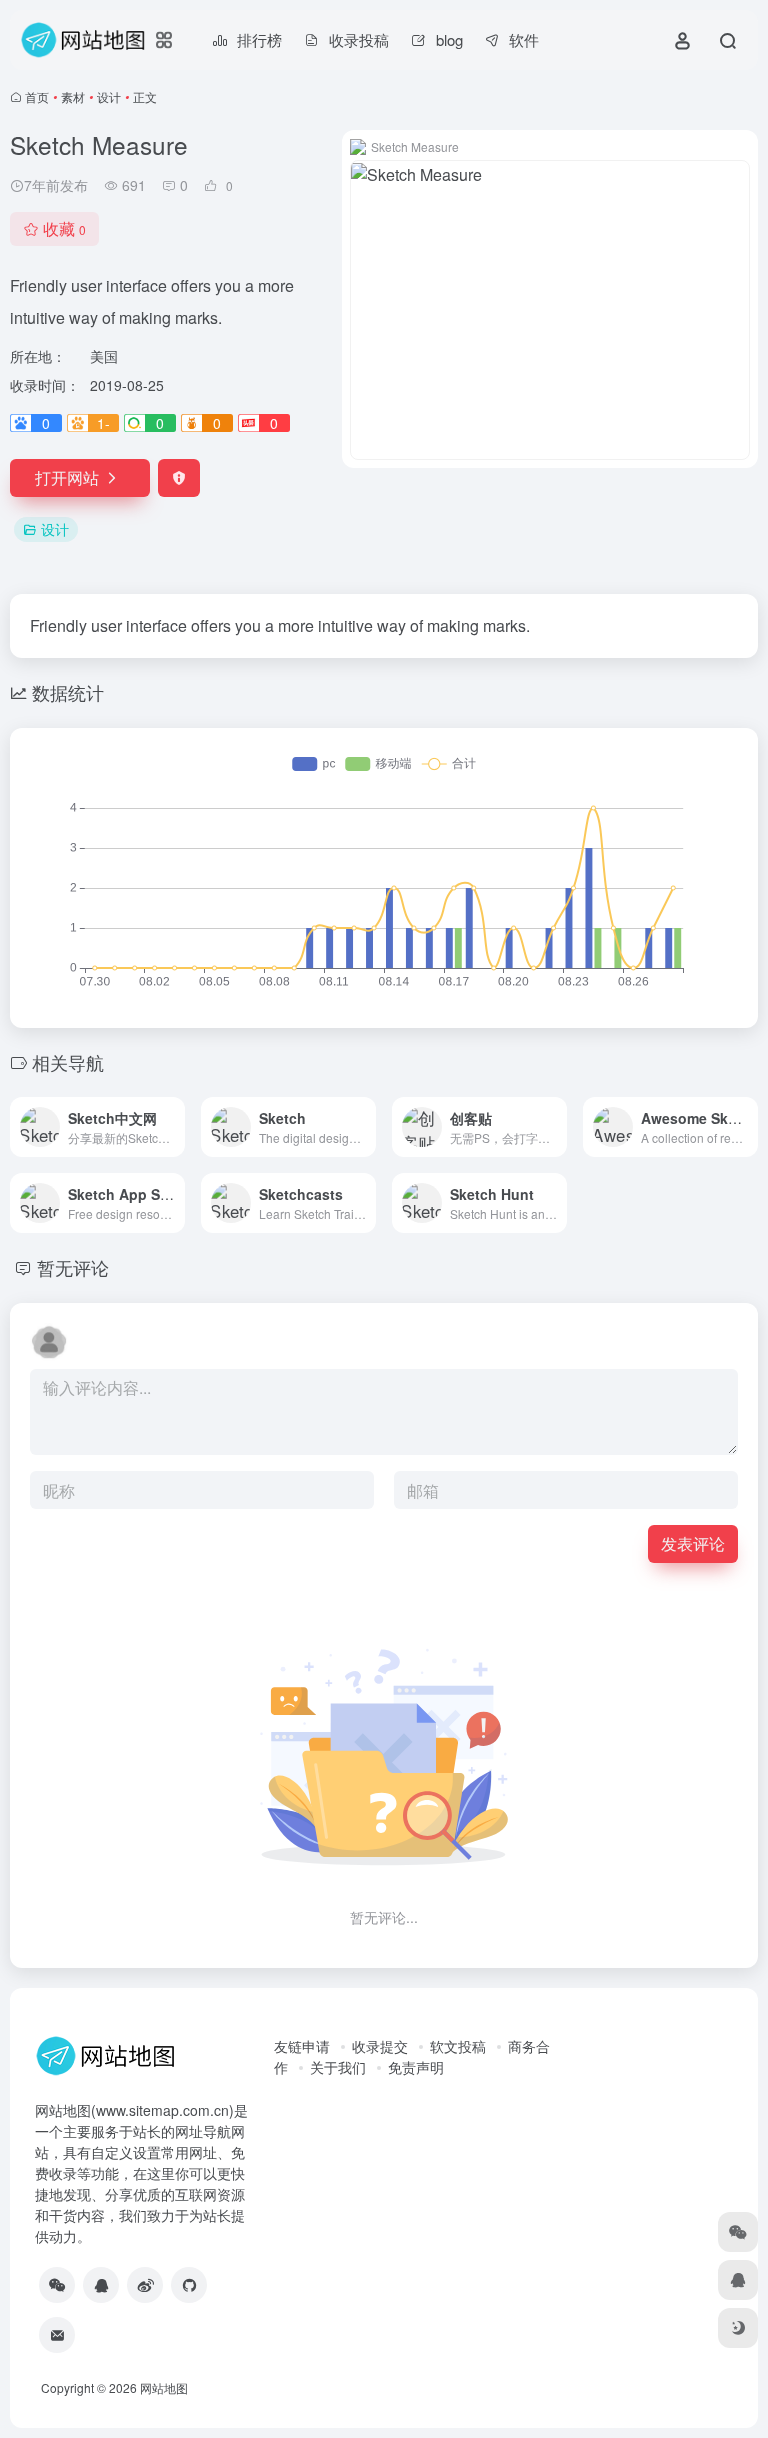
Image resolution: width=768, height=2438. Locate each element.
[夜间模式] (738, 2328)
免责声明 (416, 2067)
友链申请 (302, 2046)
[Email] (57, 2335)
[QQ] (101, 2285)
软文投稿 (458, 2046)
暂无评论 (73, 1267)
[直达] (174, 1127)
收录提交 (380, 2046)
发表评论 (693, 1543)
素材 (73, 96)
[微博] (145, 2285)
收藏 (64, 228)
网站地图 (164, 2387)
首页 (37, 96)
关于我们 (338, 2067)
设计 (109, 96)
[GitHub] (189, 2285)
